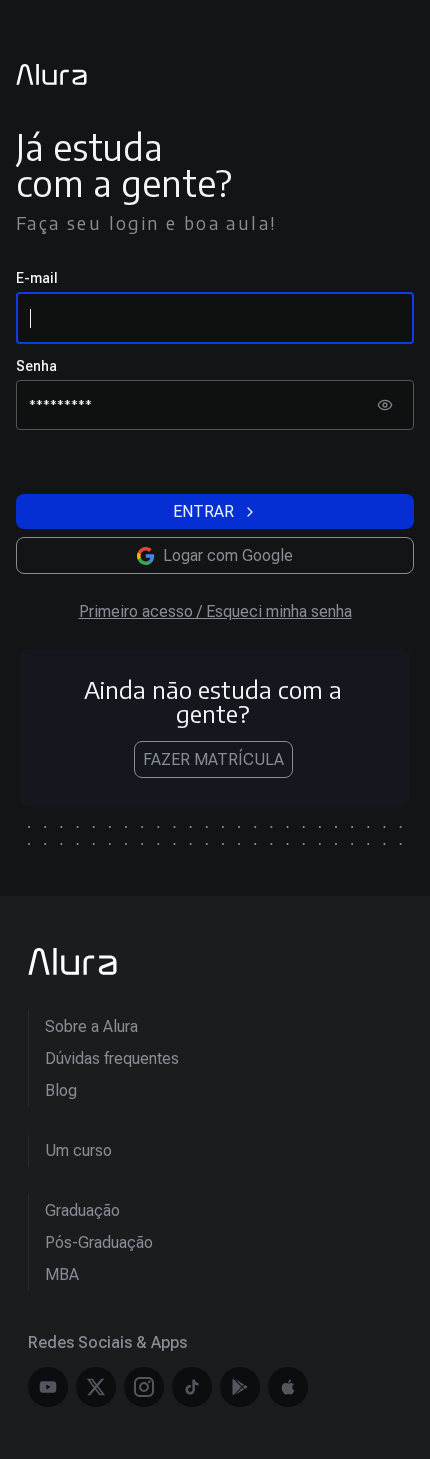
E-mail (37, 278)
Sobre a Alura (91, 1026)
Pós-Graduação (99, 1242)
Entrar (203, 511)
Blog (61, 1090)
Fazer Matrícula (213, 759)
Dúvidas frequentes (112, 1058)
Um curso (78, 1150)
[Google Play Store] (240, 1387)
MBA (62, 1274)
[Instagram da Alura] (144, 1387)
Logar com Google (228, 555)
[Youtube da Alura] (48, 1387)
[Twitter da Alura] (96, 1387)
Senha (36, 366)
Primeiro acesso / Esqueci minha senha (215, 611)
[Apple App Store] (288, 1387)
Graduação (82, 1210)
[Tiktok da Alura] (192, 1387)
